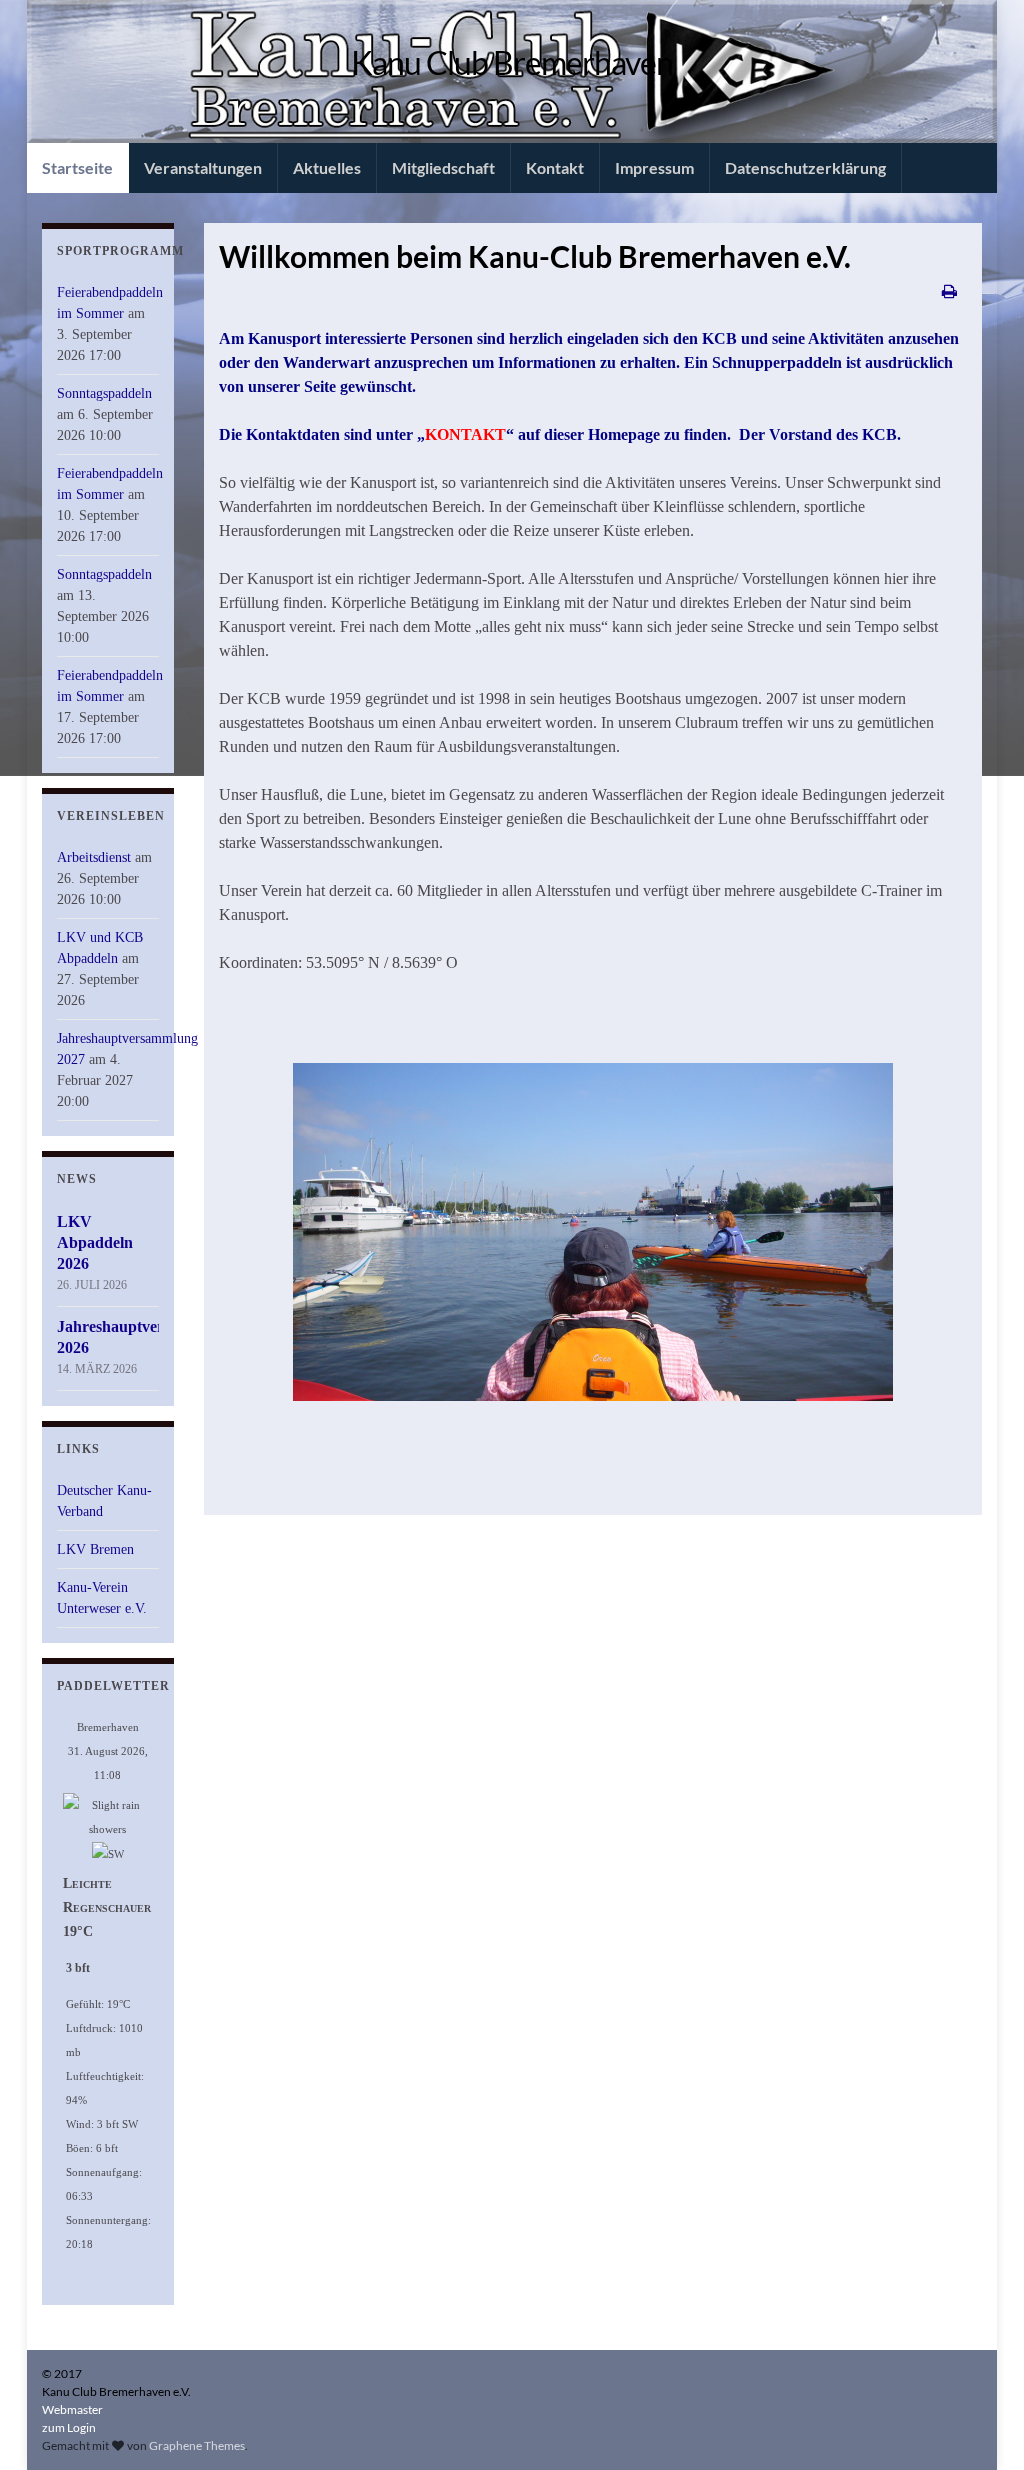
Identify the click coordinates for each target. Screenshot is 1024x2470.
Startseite (77, 167)
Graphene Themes (197, 2445)
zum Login (69, 2427)
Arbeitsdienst (94, 857)
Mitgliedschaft (443, 167)
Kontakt (555, 167)
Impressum (654, 167)
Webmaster (72, 2409)
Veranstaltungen (203, 167)
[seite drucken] (949, 290)
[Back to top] (979, 2425)
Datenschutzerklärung (805, 167)
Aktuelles (327, 167)
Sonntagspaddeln (104, 393)
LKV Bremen (95, 1549)
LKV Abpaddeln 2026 (95, 1242)
